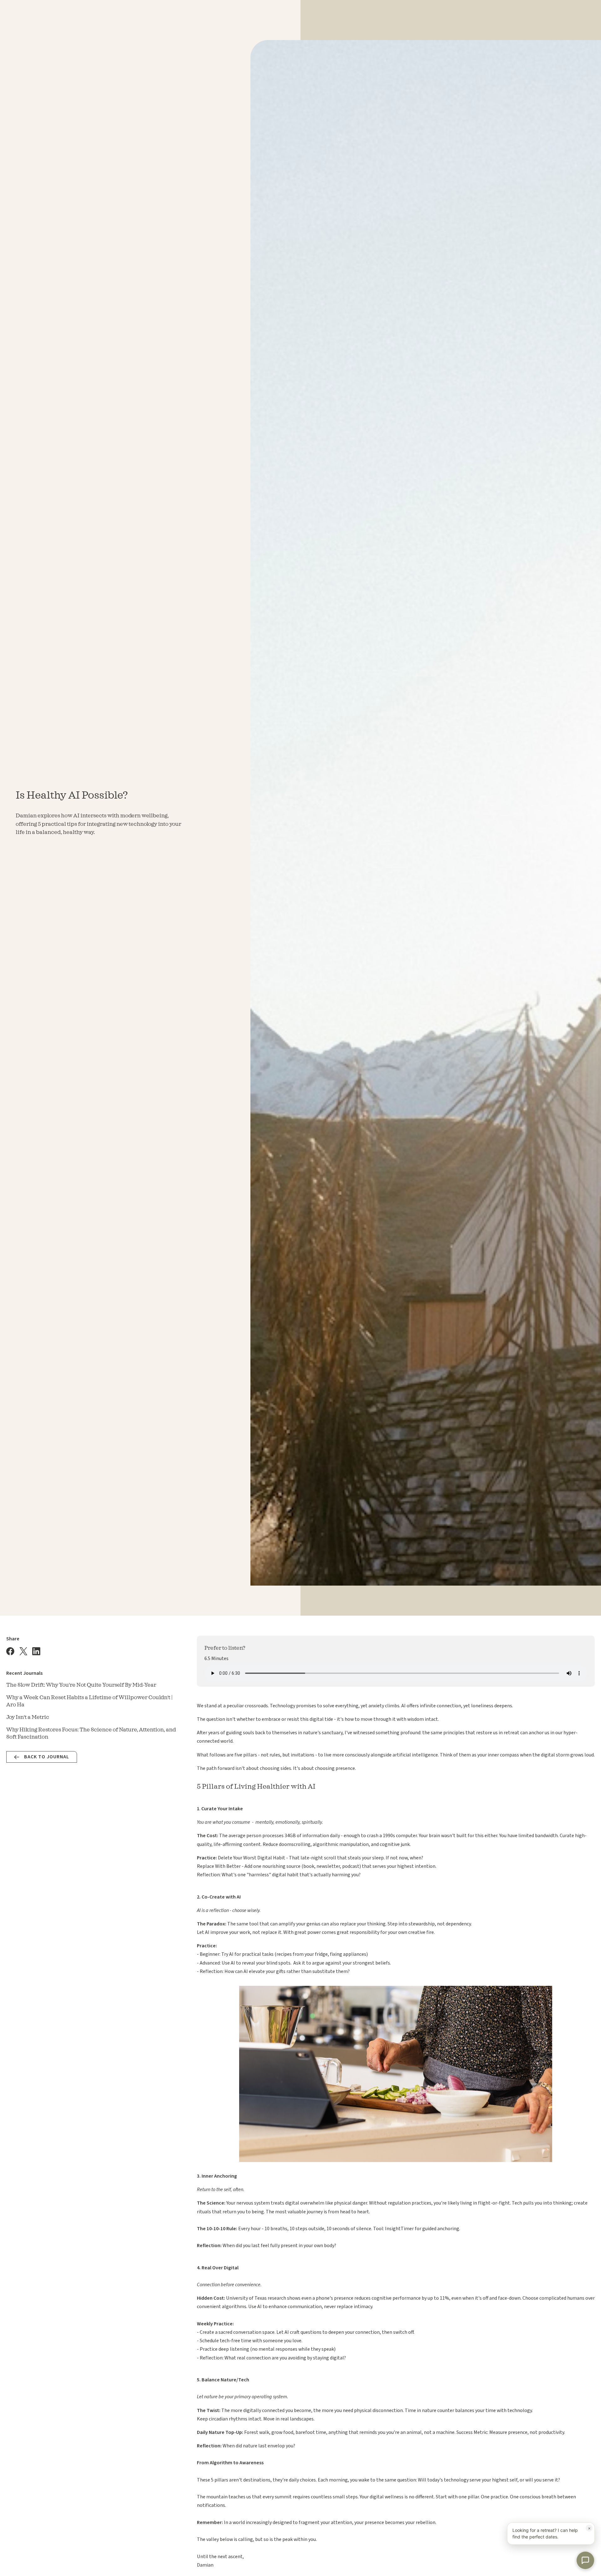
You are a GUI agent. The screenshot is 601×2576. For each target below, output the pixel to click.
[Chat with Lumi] (585, 2560)
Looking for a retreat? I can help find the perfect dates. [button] (552, 2532)
